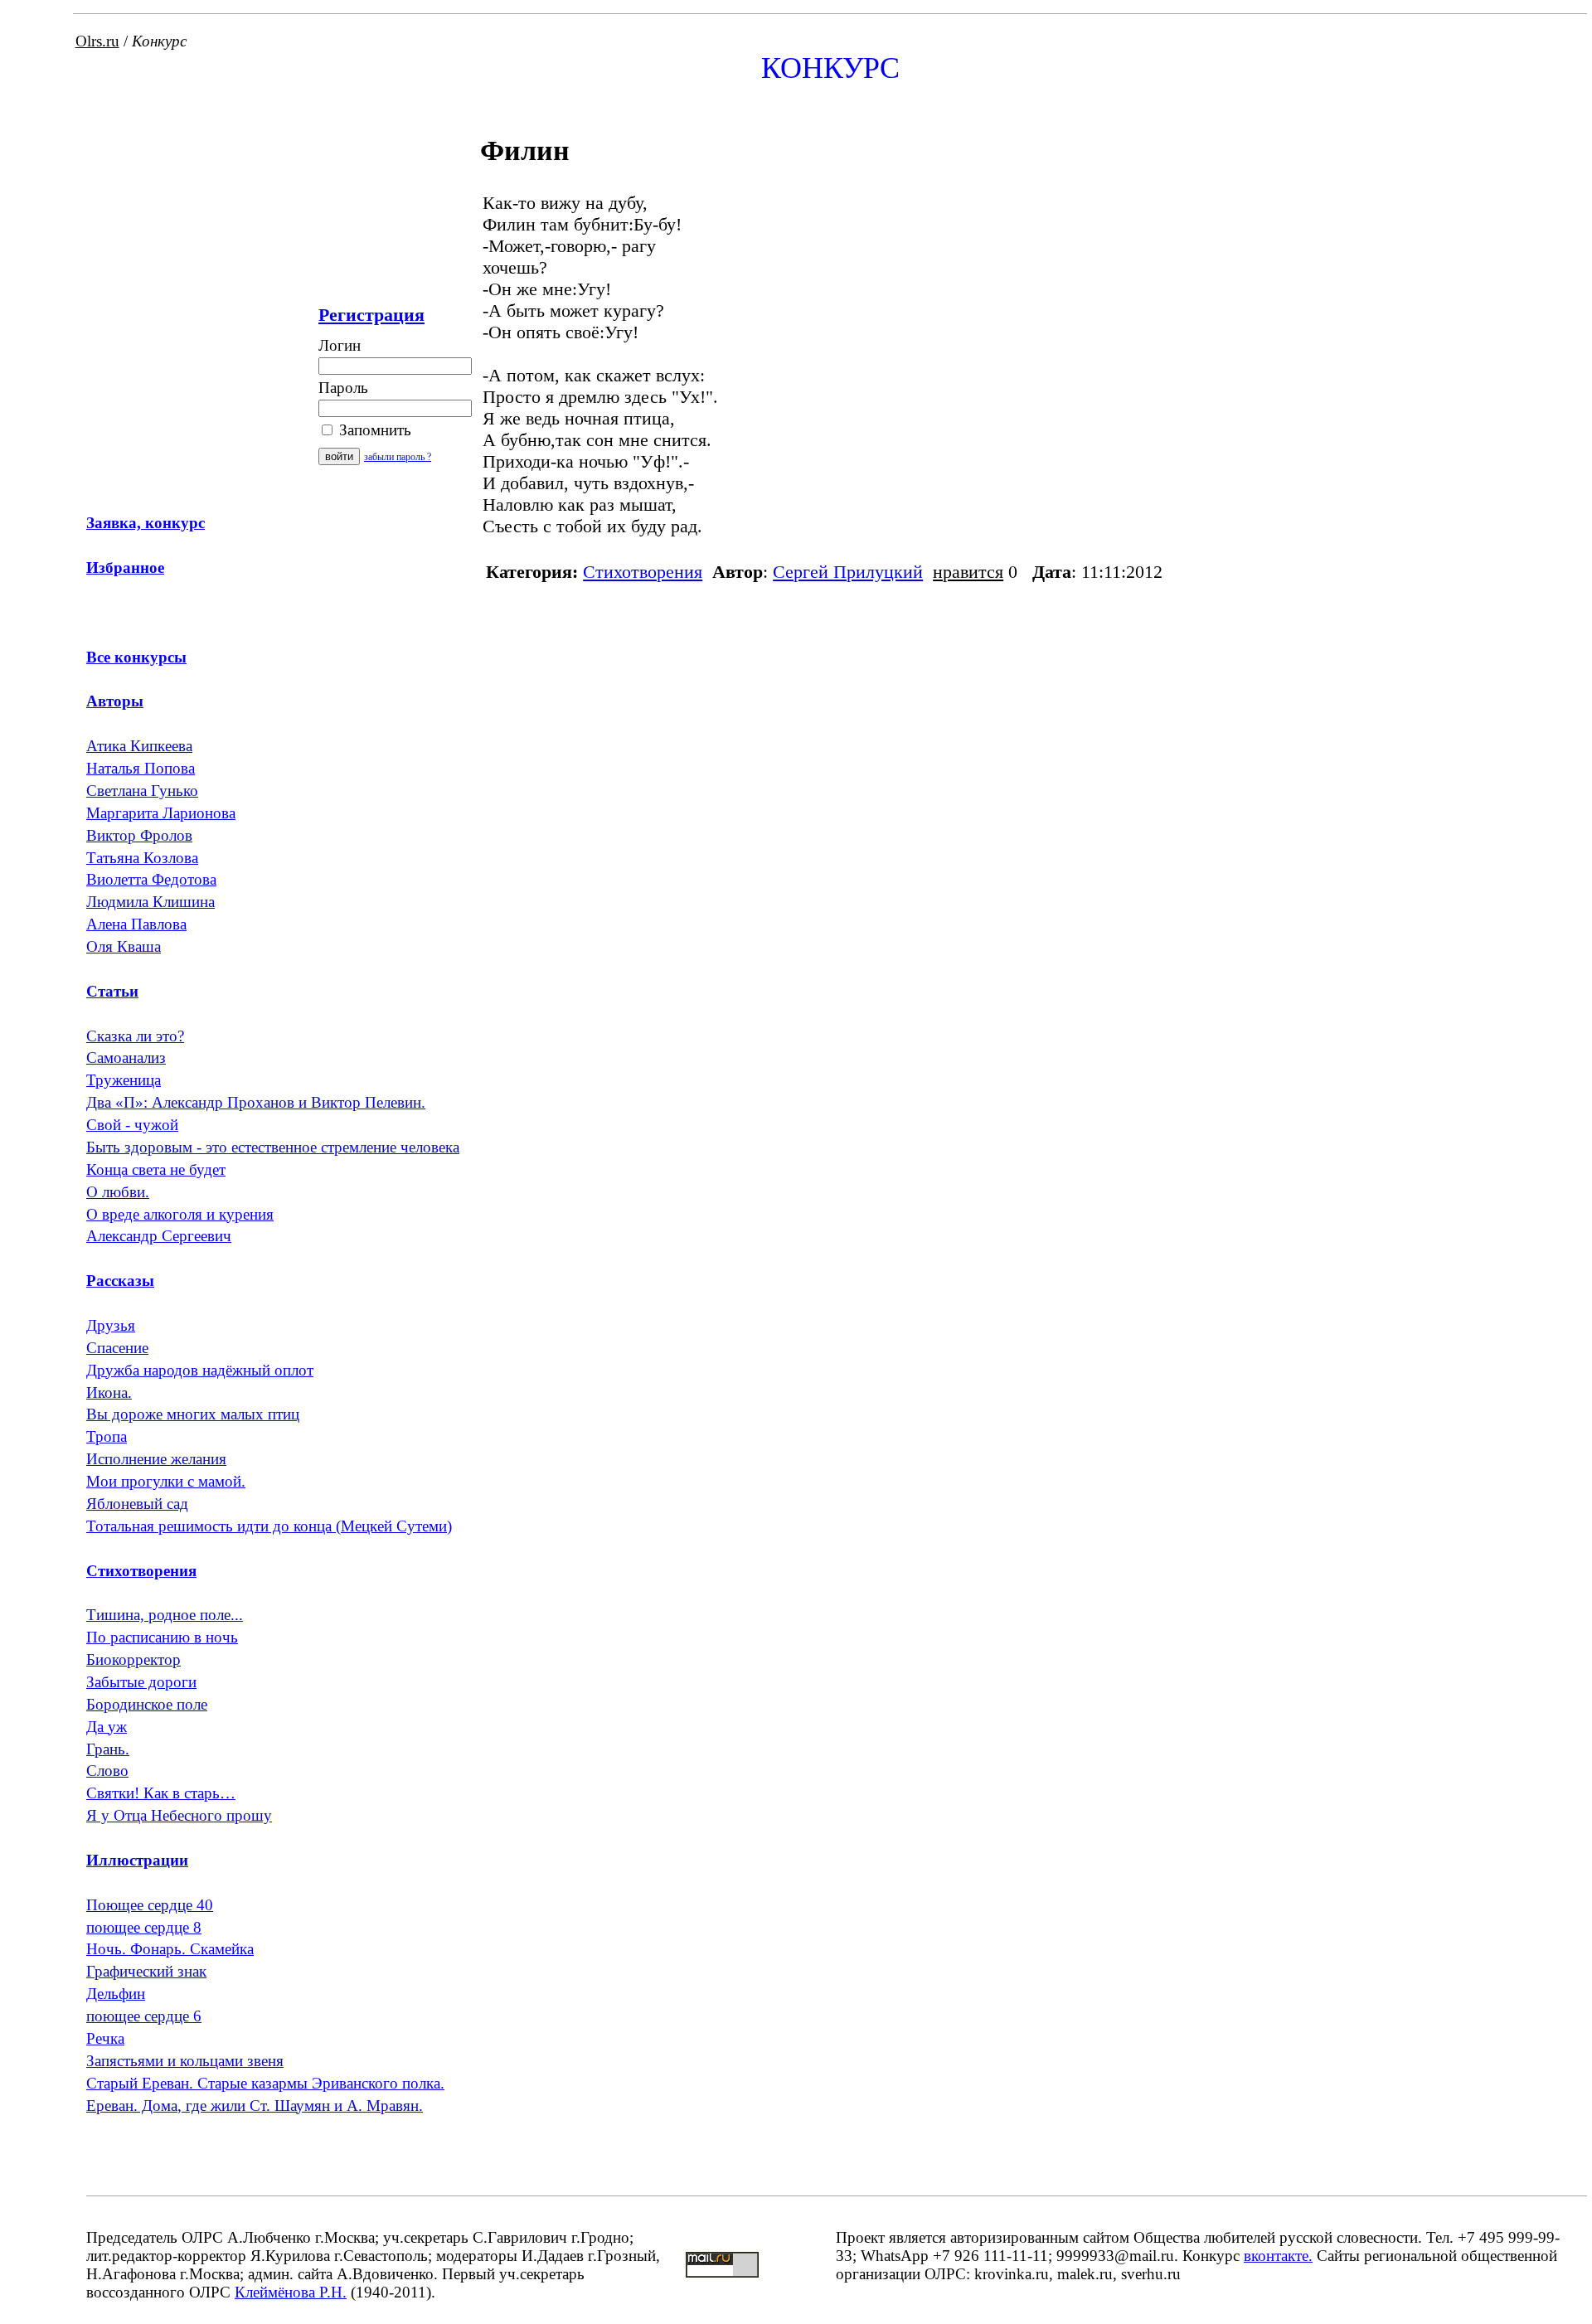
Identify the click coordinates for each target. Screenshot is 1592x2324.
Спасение (117, 1348)
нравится (968, 572)
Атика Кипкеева (139, 746)
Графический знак (146, 1971)
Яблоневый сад (137, 1504)
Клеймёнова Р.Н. (291, 2292)
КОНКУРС (830, 68)
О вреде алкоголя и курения (180, 1214)
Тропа (107, 1436)
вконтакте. (1278, 2256)
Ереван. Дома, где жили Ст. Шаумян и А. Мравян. (255, 2106)
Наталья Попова (141, 768)
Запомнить (373, 430)
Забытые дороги (141, 1682)
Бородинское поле (147, 1704)
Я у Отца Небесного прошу (179, 1815)
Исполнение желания (156, 1459)
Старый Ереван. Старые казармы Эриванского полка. (265, 2083)
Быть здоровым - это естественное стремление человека (273, 1147)
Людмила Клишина (150, 902)
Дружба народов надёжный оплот (200, 1370)
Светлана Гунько (142, 791)
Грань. (108, 1749)
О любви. (118, 1192)
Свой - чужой (132, 1125)
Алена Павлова (136, 924)
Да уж (107, 1727)
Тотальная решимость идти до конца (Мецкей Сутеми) (269, 1526)
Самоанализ (126, 1058)
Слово (107, 1771)
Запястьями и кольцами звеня (185, 2061)
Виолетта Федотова (151, 879)
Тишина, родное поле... (165, 1615)
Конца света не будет (156, 1169)
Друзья (111, 1325)
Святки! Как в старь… (161, 1793)
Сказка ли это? (135, 1036)
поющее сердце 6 (144, 2016)
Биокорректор (133, 1659)
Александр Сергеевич (159, 1236)
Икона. (109, 1392)
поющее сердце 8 (144, 1927)
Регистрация (371, 315)
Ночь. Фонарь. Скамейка (170, 1949)
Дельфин (116, 1994)
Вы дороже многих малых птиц (193, 1414)
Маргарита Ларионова (161, 813)
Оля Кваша (124, 946)
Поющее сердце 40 (150, 1905)
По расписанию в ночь (162, 1637)
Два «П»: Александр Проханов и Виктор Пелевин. (256, 1102)
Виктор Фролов (139, 835)
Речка (105, 2038)
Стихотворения (643, 572)
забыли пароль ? (398, 457)
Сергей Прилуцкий (848, 572)
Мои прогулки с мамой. (166, 1481)
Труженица (124, 1080)
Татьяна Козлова (142, 858)
